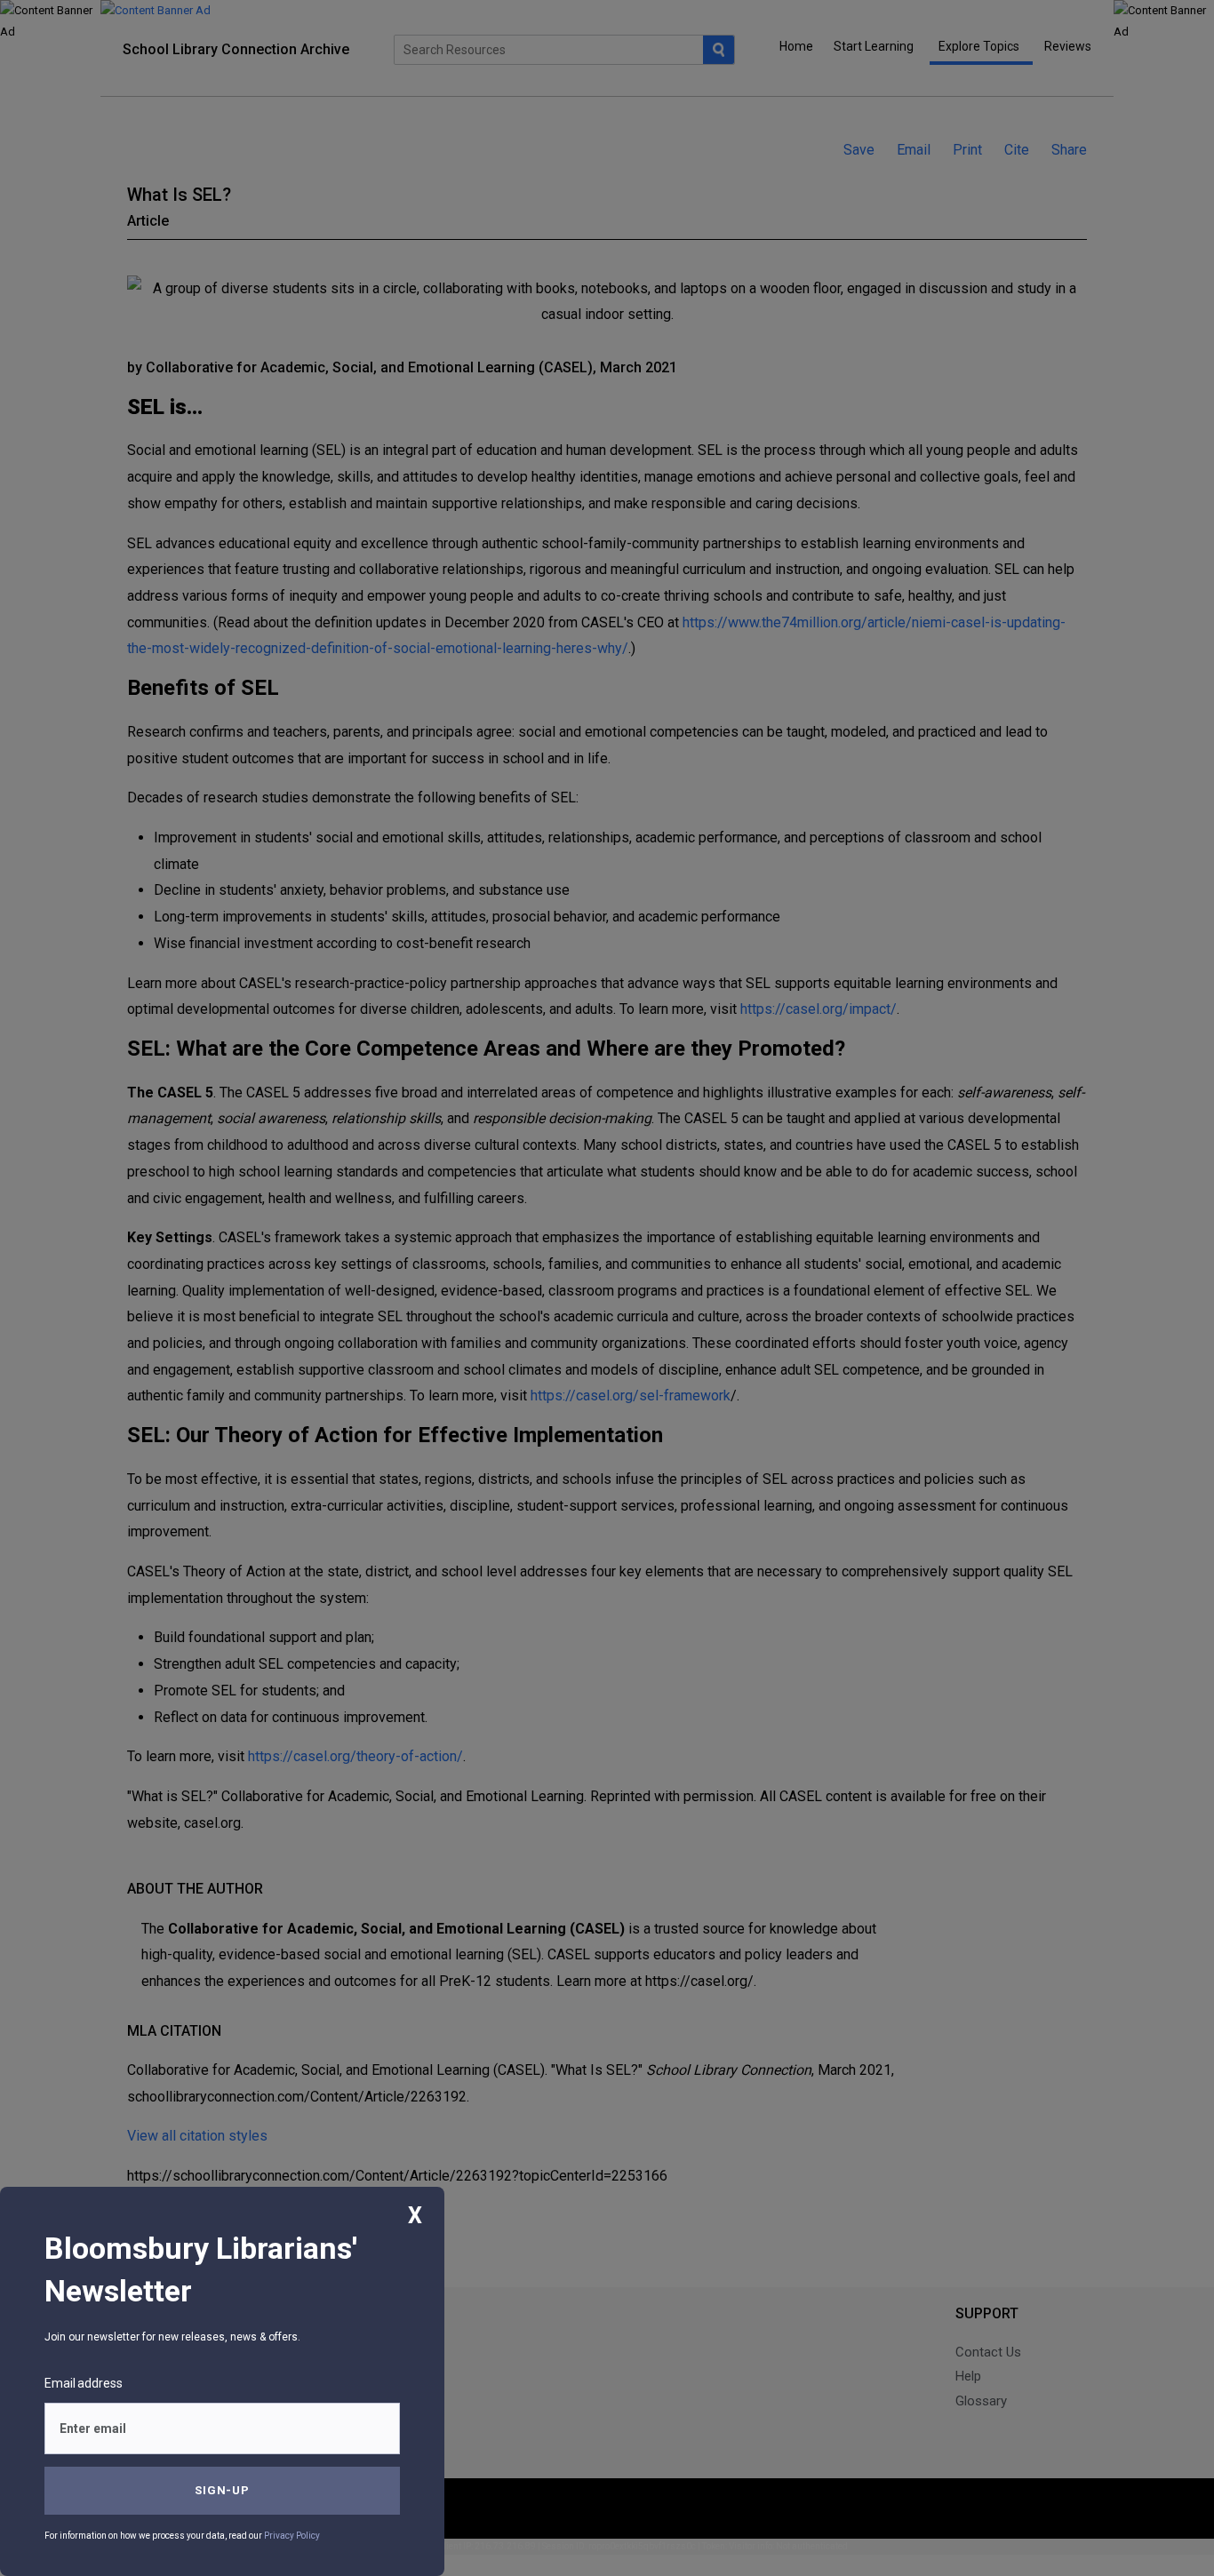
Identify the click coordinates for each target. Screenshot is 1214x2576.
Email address (84, 2383)
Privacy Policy (292, 2536)
